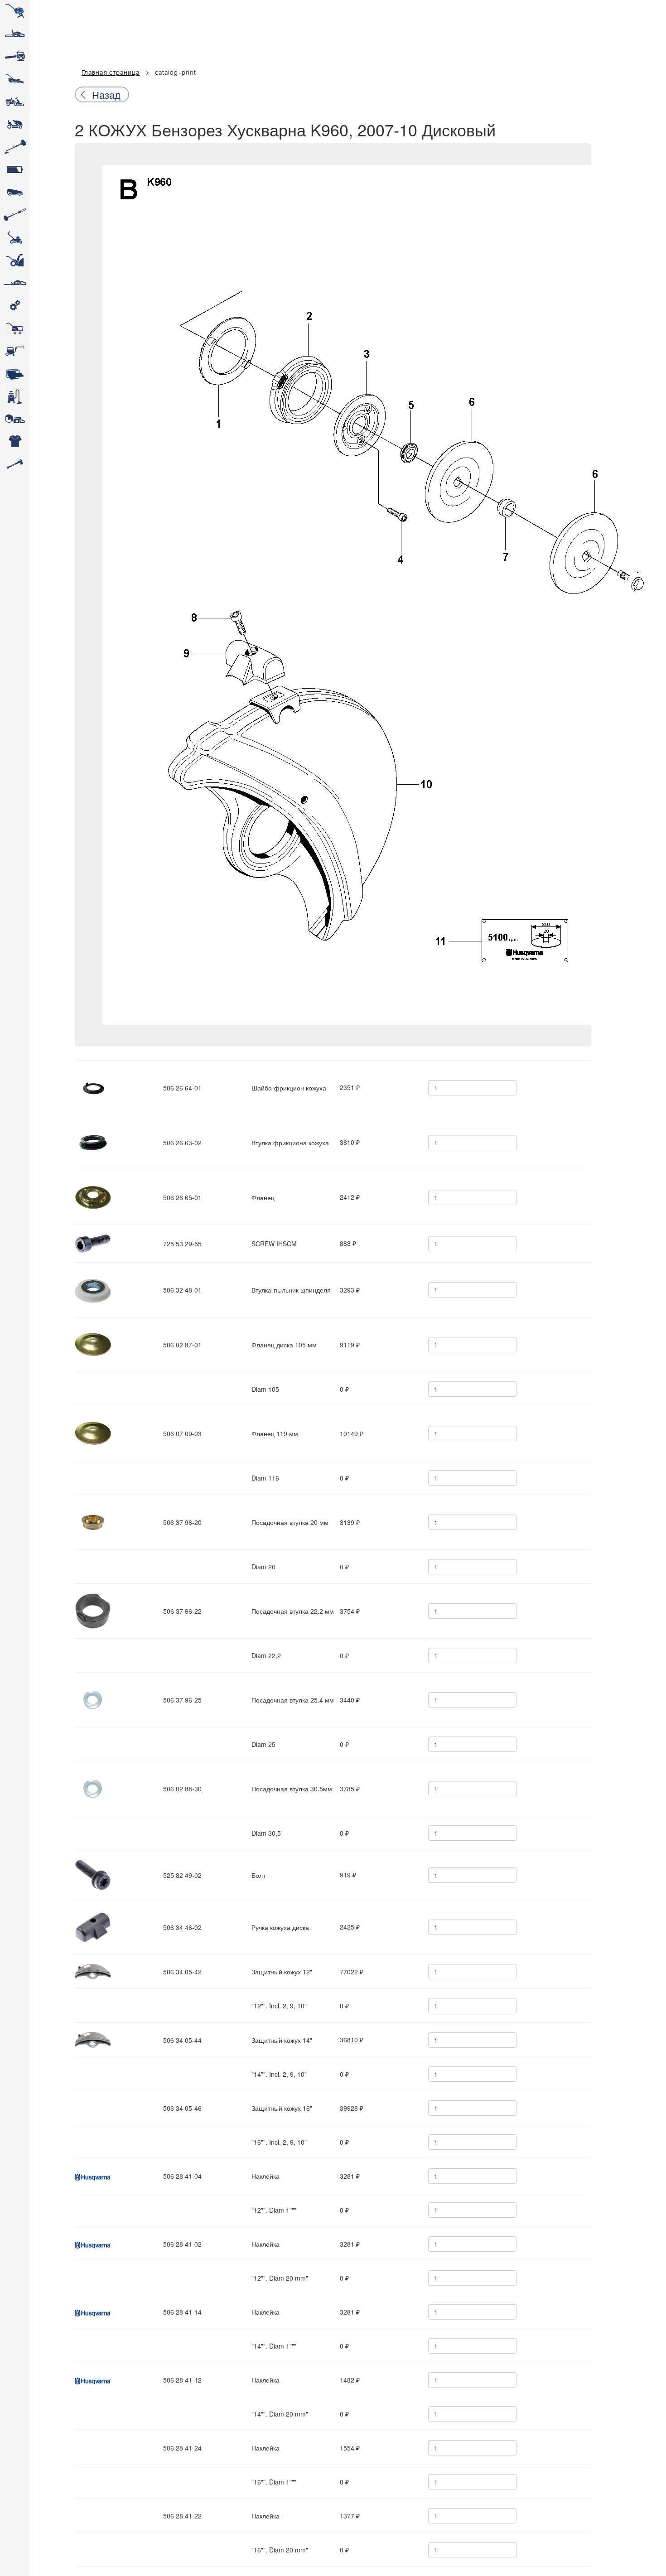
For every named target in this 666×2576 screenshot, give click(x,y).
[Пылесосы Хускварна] (15, 396)
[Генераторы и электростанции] (15, 328)
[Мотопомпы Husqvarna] (15, 374)
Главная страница (111, 73)
